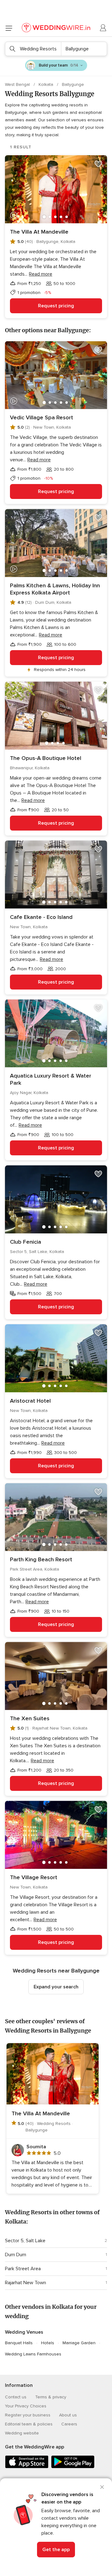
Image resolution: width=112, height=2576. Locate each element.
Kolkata (47, 84)
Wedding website (22, 2433)
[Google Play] (73, 2467)
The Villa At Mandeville (39, 232)
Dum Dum (16, 2255)
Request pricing (56, 306)
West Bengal (18, 84)
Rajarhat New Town (26, 2283)
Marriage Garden (79, 2343)
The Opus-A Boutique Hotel (46, 758)
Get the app (56, 2550)
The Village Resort (34, 1877)
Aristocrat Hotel (30, 1401)
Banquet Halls (19, 2343)
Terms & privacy (51, 2397)
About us (68, 2415)
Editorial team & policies (29, 2424)
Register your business (28, 2415)
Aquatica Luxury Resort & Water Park (51, 1079)
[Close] (102, 2487)
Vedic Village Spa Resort (42, 417)
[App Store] (27, 2467)
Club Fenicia (26, 1242)
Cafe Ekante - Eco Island (41, 917)
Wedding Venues (24, 2332)
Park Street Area (23, 2269)
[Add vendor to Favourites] (98, 164)
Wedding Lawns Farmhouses (33, 2354)
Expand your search (56, 1987)
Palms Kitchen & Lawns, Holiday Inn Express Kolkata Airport (55, 589)
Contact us (16, 2397)
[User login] (103, 28)
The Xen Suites (30, 1718)
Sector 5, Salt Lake (25, 2241)
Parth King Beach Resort (41, 1559)
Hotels (48, 2343)
